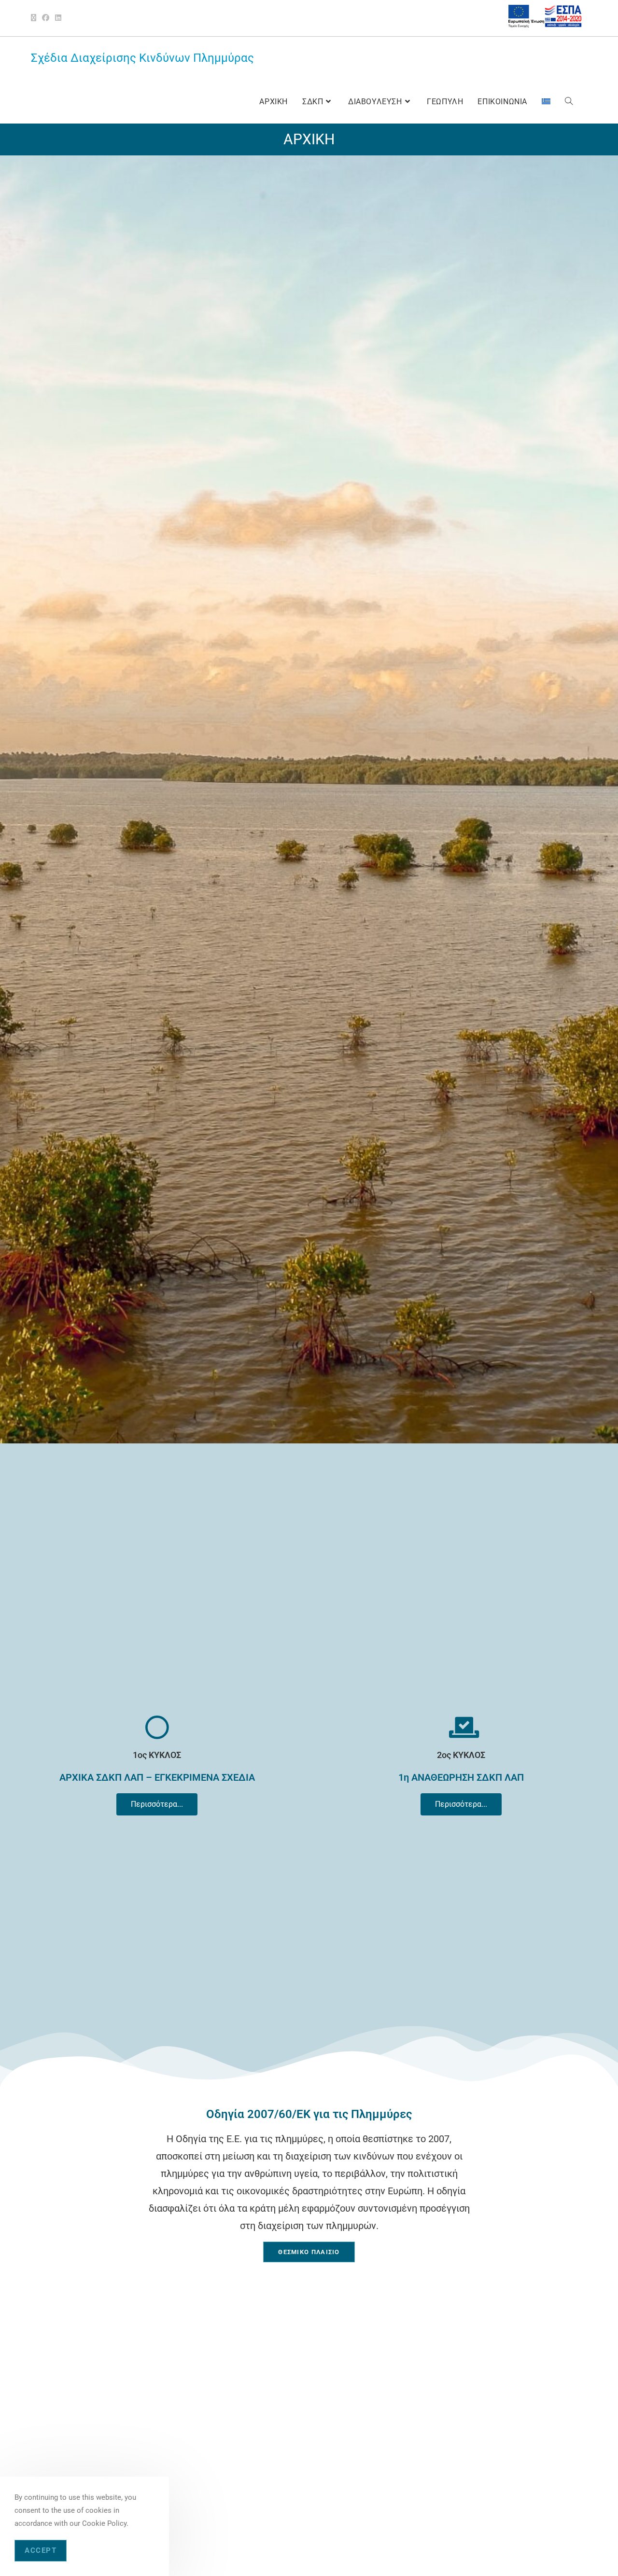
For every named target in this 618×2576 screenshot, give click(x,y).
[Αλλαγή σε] (546, 102)
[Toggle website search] (569, 102)
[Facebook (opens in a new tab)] (46, 18)
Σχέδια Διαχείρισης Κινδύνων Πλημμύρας (142, 58)
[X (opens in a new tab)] (35, 18)
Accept (41, 2550)
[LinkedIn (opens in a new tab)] (58, 18)
